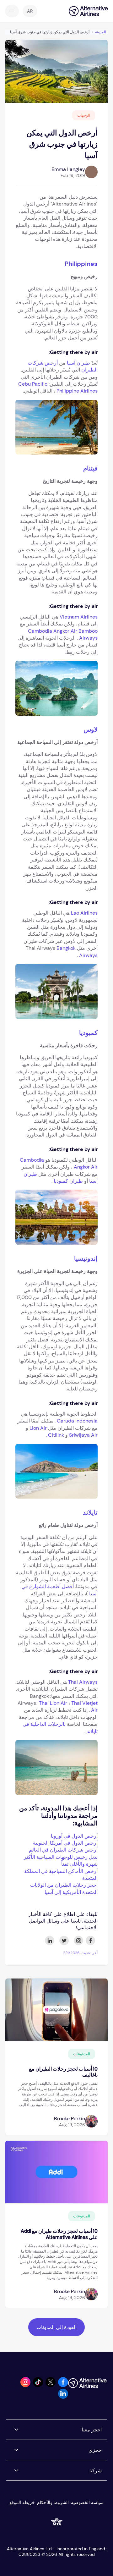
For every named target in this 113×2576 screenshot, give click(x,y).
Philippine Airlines (77, 391)
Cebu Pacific (33, 384)
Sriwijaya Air (83, 1435)
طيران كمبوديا (68, 1181)
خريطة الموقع (22, 2502)
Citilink (56, 1435)
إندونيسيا (86, 1258)
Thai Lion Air (53, 1703)
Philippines (81, 264)
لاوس (91, 729)
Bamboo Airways (88, 634)
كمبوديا (88, 1033)
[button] (30, 11)
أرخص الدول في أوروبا (74, 1836)
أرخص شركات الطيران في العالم (63, 1850)
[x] (51, 2385)
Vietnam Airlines (79, 617)
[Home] (85, 11)
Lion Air (38, 1428)
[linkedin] (63, 2397)
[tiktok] (38, 2385)
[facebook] (63, 2385)
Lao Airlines (84, 913)
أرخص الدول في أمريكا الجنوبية (65, 1843)
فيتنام (90, 468)
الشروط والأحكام (53, 2502)
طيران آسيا (78, 363)
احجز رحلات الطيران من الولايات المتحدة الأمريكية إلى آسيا (64, 1888)
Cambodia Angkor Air (53, 631)
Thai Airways (83, 1682)
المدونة (101, 32)
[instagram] (25, 2385)
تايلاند (90, 1512)
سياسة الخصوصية (87, 2502)
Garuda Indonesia (77, 1421)
